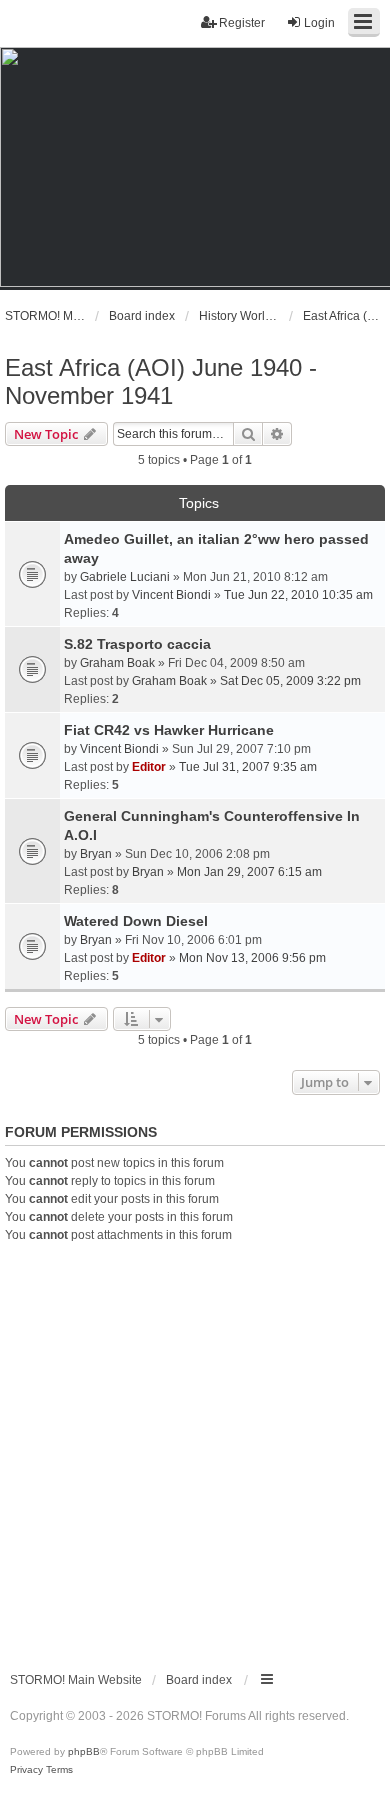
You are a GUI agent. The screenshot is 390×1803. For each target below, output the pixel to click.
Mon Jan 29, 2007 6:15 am (249, 872)
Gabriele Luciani (125, 577)
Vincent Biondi (171, 595)
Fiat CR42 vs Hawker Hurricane (169, 730)
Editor (149, 767)
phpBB (84, 1751)
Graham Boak (117, 663)
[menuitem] (26, 1770)
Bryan (96, 854)
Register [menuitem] (242, 23)
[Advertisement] (195, 1449)
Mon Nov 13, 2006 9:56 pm (252, 958)
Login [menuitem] (319, 23)
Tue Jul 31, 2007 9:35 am (248, 767)
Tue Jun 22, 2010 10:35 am (298, 595)
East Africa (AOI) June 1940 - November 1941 (161, 381)
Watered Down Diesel (136, 921)
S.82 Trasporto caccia (137, 644)
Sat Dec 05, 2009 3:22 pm (290, 681)
